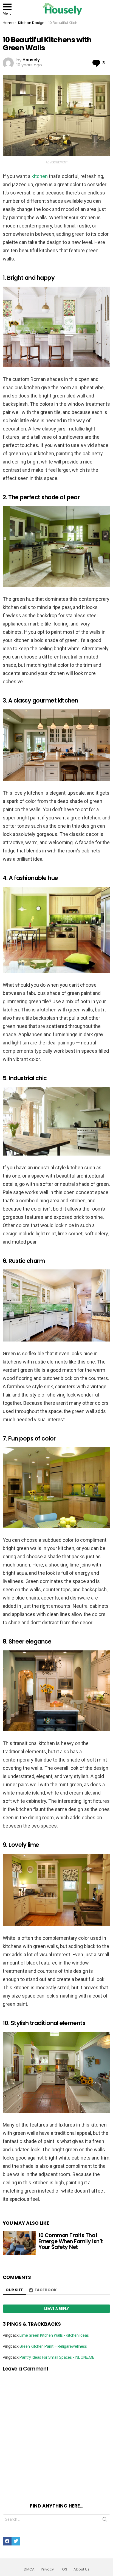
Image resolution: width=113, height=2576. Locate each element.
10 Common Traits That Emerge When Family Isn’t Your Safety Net (71, 2241)
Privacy (47, 2569)
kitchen (40, 176)
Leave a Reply (56, 2308)
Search (105, 2520)
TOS (64, 2569)
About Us (81, 2569)
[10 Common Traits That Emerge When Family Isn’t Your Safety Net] (19, 2243)
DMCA (29, 2569)
